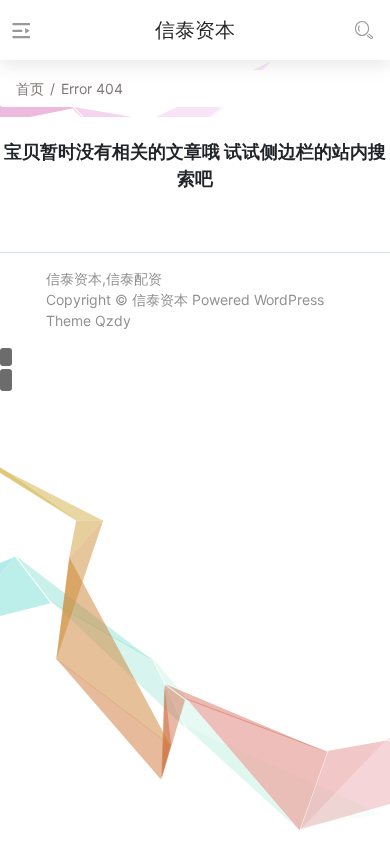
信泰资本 (160, 299)
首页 (30, 88)
